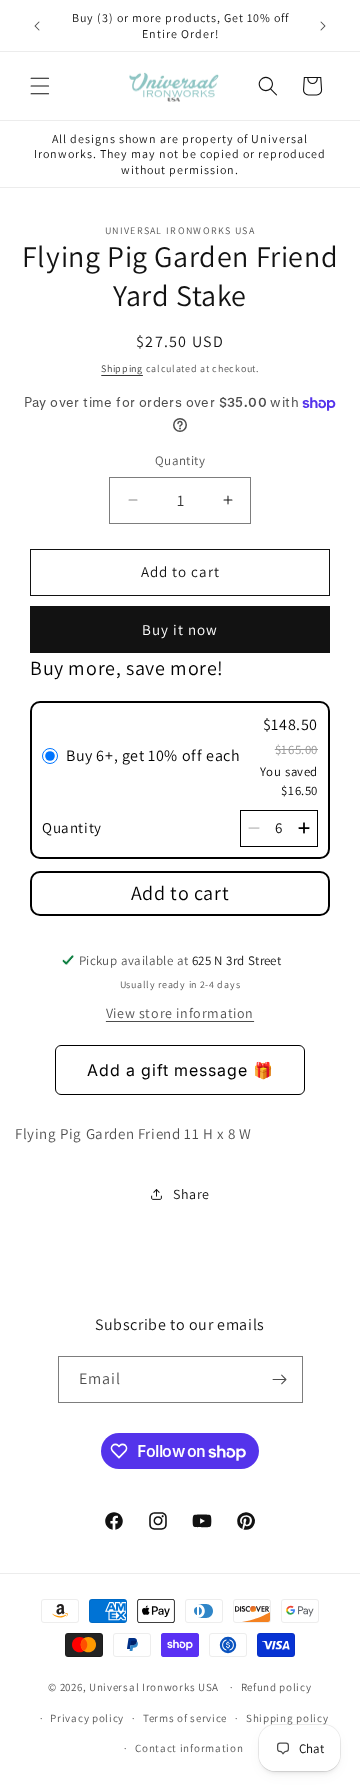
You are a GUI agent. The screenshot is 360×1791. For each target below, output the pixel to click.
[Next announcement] (323, 26)
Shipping (122, 368)
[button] (40, 86)
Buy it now (180, 629)
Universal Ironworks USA (154, 1687)
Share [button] (191, 1194)
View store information (180, 1013)
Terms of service (185, 1718)
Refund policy (276, 1687)
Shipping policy (287, 1718)
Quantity (180, 460)
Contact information (189, 1748)
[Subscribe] (280, 1379)
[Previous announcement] (37, 26)
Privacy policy (87, 1718)
